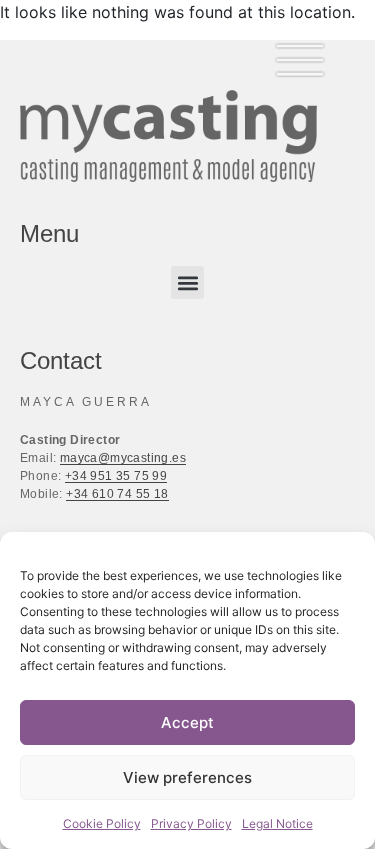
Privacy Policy (191, 823)
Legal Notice (277, 823)
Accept (187, 722)
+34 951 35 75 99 (116, 476)
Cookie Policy (102, 823)
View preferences (187, 777)
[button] (187, 282)
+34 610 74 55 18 (117, 494)
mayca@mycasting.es (123, 458)
